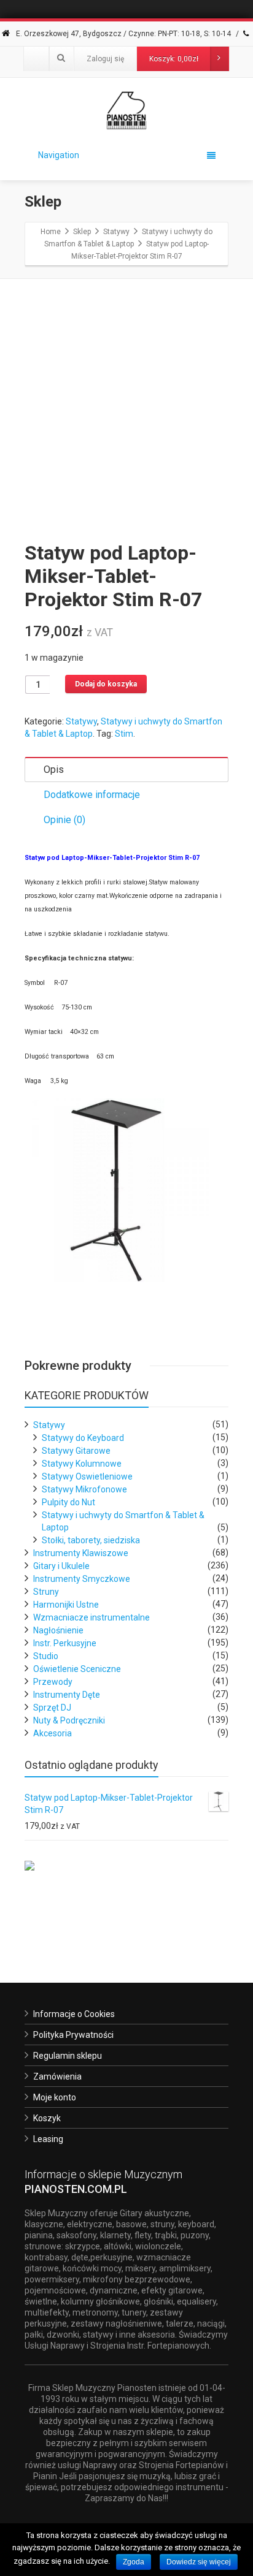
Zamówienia (57, 2076)
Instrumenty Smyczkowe (82, 1579)
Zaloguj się (105, 59)
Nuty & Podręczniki (69, 1720)
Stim (124, 734)
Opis (54, 769)
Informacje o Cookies (74, 2014)
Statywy (81, 721)
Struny (46, 1592)
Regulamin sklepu (68, 2056)
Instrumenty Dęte (67, 1695)
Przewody (53, 1682)
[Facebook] (36, 59)
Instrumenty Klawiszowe (81, 1553)
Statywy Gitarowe (76, 1451)
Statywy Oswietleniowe (87, 1476)
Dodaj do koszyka (106, 684)
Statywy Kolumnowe (82, 1464)
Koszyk (47, 2118)
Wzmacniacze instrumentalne (91, 1617)
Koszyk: (174, 59)
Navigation (59, 155)
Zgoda (134, 2562)
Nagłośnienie (58, 1630)
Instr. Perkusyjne (65, 1643)
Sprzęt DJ (52, 1708)
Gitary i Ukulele (61, 1566)
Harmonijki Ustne (66, 1605)
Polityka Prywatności (73, 2035)
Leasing (48, 2139)
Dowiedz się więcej (199, 2562)
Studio (46, 1656)
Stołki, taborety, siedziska (91, 1540)
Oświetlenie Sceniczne (77, 1669)
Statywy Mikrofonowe (84, 1489)
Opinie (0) (64, 820)
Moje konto (55, 2097)
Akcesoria (53, 1733)
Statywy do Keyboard (83, 1438)
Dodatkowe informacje (92, 795)
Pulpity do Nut (68, 1502)
